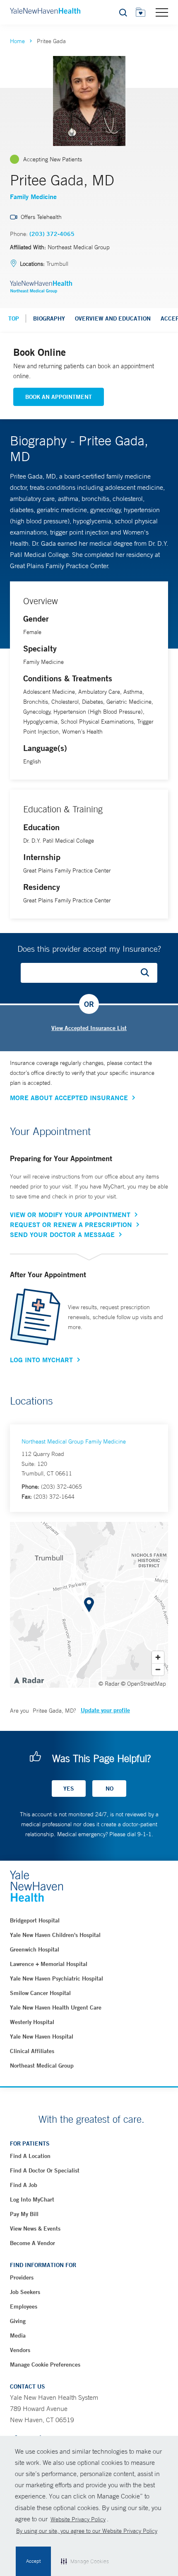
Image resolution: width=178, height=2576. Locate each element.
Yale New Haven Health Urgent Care (56, 2007)
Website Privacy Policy (78, 2519)
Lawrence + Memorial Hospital (49, 1964)
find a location (30, 2156)
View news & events (35, 2228)
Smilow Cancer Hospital (40, 1993)
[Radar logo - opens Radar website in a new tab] (29, 1680)
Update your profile (105, 1710)
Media (18, 2335)
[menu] (162, 12)
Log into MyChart (32, 2199)
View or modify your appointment (70, 1215)
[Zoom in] (158, 1657)
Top (14, 318)
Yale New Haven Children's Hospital (55, 1935)
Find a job (24, 2185)
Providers (22, 2277)
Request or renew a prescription (71, 1225)
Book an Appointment (59, 397)
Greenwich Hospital (35, 1949)
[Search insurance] (148, 973)
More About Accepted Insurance (69, 1098)
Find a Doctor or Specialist (45, 2170)
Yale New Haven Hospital (42, 2036)
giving (18, 2321)
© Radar (109, 1684)
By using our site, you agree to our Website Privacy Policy (87, 2531)
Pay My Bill (24, 2214)
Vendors (20, 2350)
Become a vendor (32, 2243)
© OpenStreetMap (143, 1684)
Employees (24, 2306)
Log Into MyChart (41, 1360)
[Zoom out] (158, 1669)
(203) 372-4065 (52, 234)
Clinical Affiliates (32, 2051)
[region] (89, 1605)
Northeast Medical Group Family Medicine (74, 1441)
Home (17, 41)
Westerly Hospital (32, 2022)
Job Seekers (25, 2292)
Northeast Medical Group (42, 2066)
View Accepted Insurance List (89, 1028)
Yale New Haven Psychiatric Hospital (57, 1978)
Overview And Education (113, 318)
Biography (49, 318)
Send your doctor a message (62, 1235)
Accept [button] (33, 2561)
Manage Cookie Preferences (45, 2365)
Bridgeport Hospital (35, 1920)
